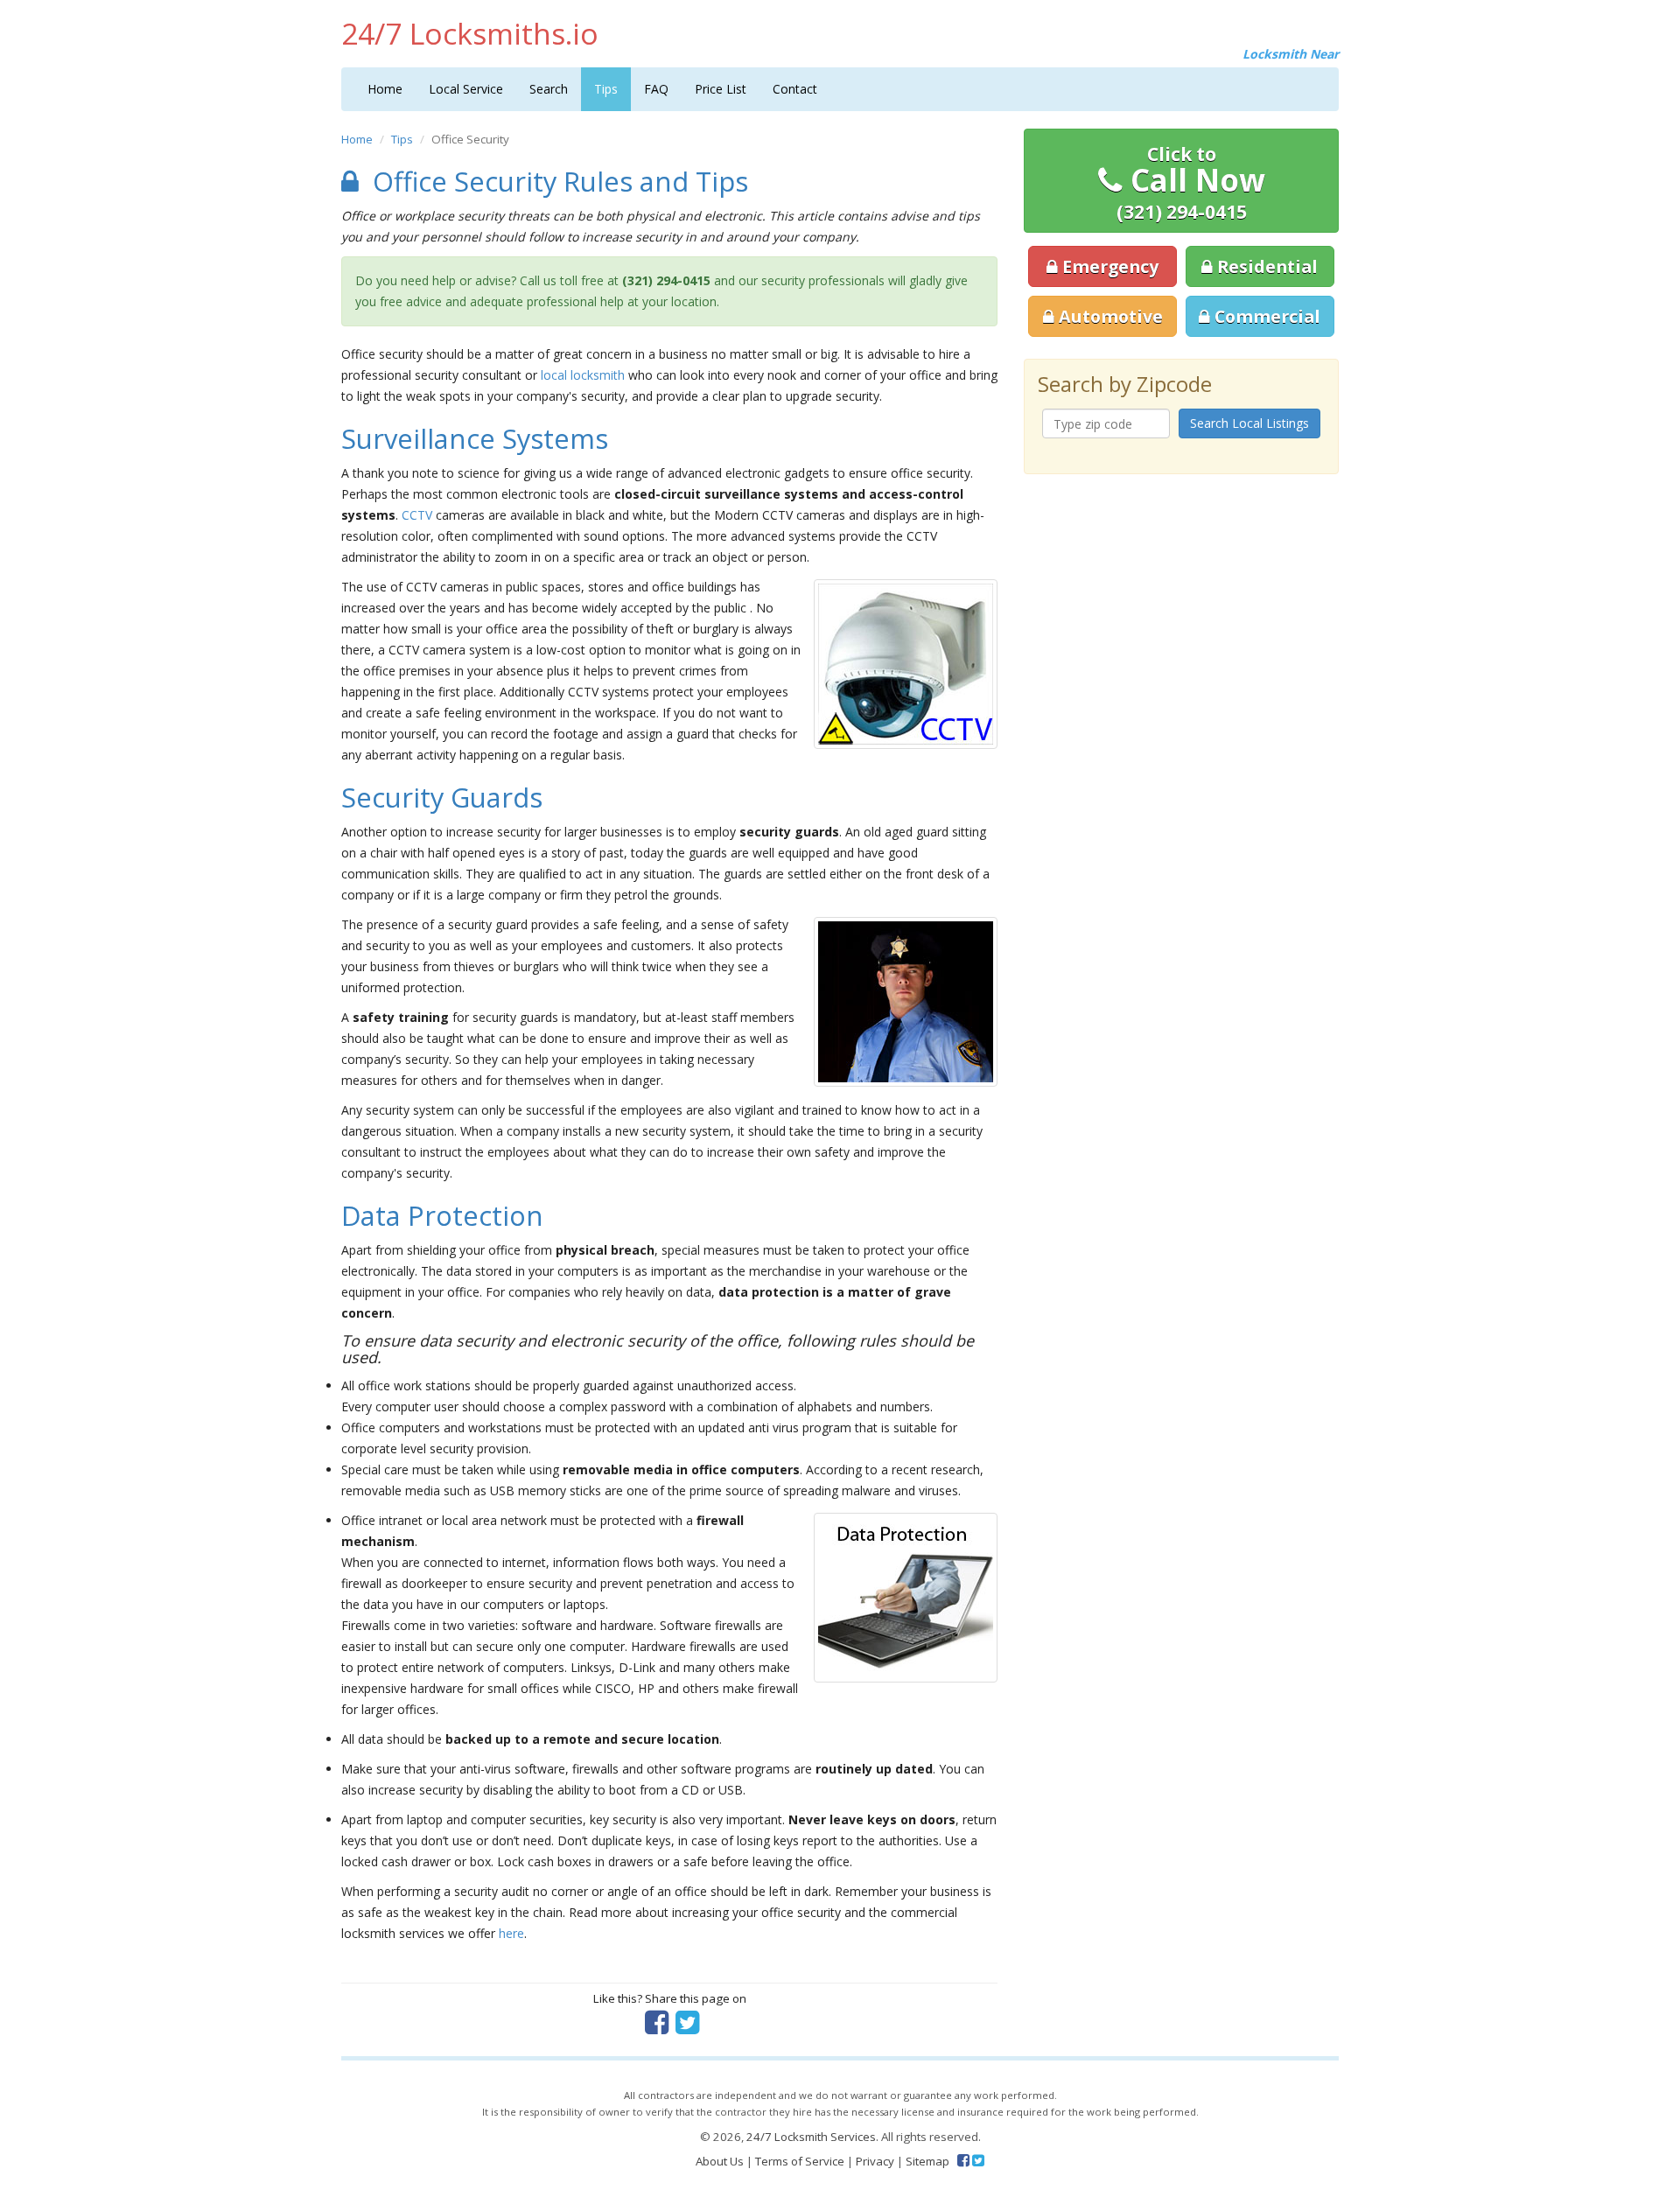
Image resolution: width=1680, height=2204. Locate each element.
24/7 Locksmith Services (811, 2137)
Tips (606, 89)
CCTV (417, 515)
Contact (795, 89)
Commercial (1265, 316)
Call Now (1191, 183)
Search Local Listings (1249, 423)
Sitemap (927, 2161)
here (511, 1933)
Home (385, 89)
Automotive (1109, 316)
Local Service (466, 89)
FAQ (656, 89)
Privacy (875, 2161)
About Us (720, 2161)
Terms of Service (800, 2161)
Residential (1265, 266)
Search (549, 89)
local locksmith (583, 375)
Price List (721, 89)
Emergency (1108, 266)
